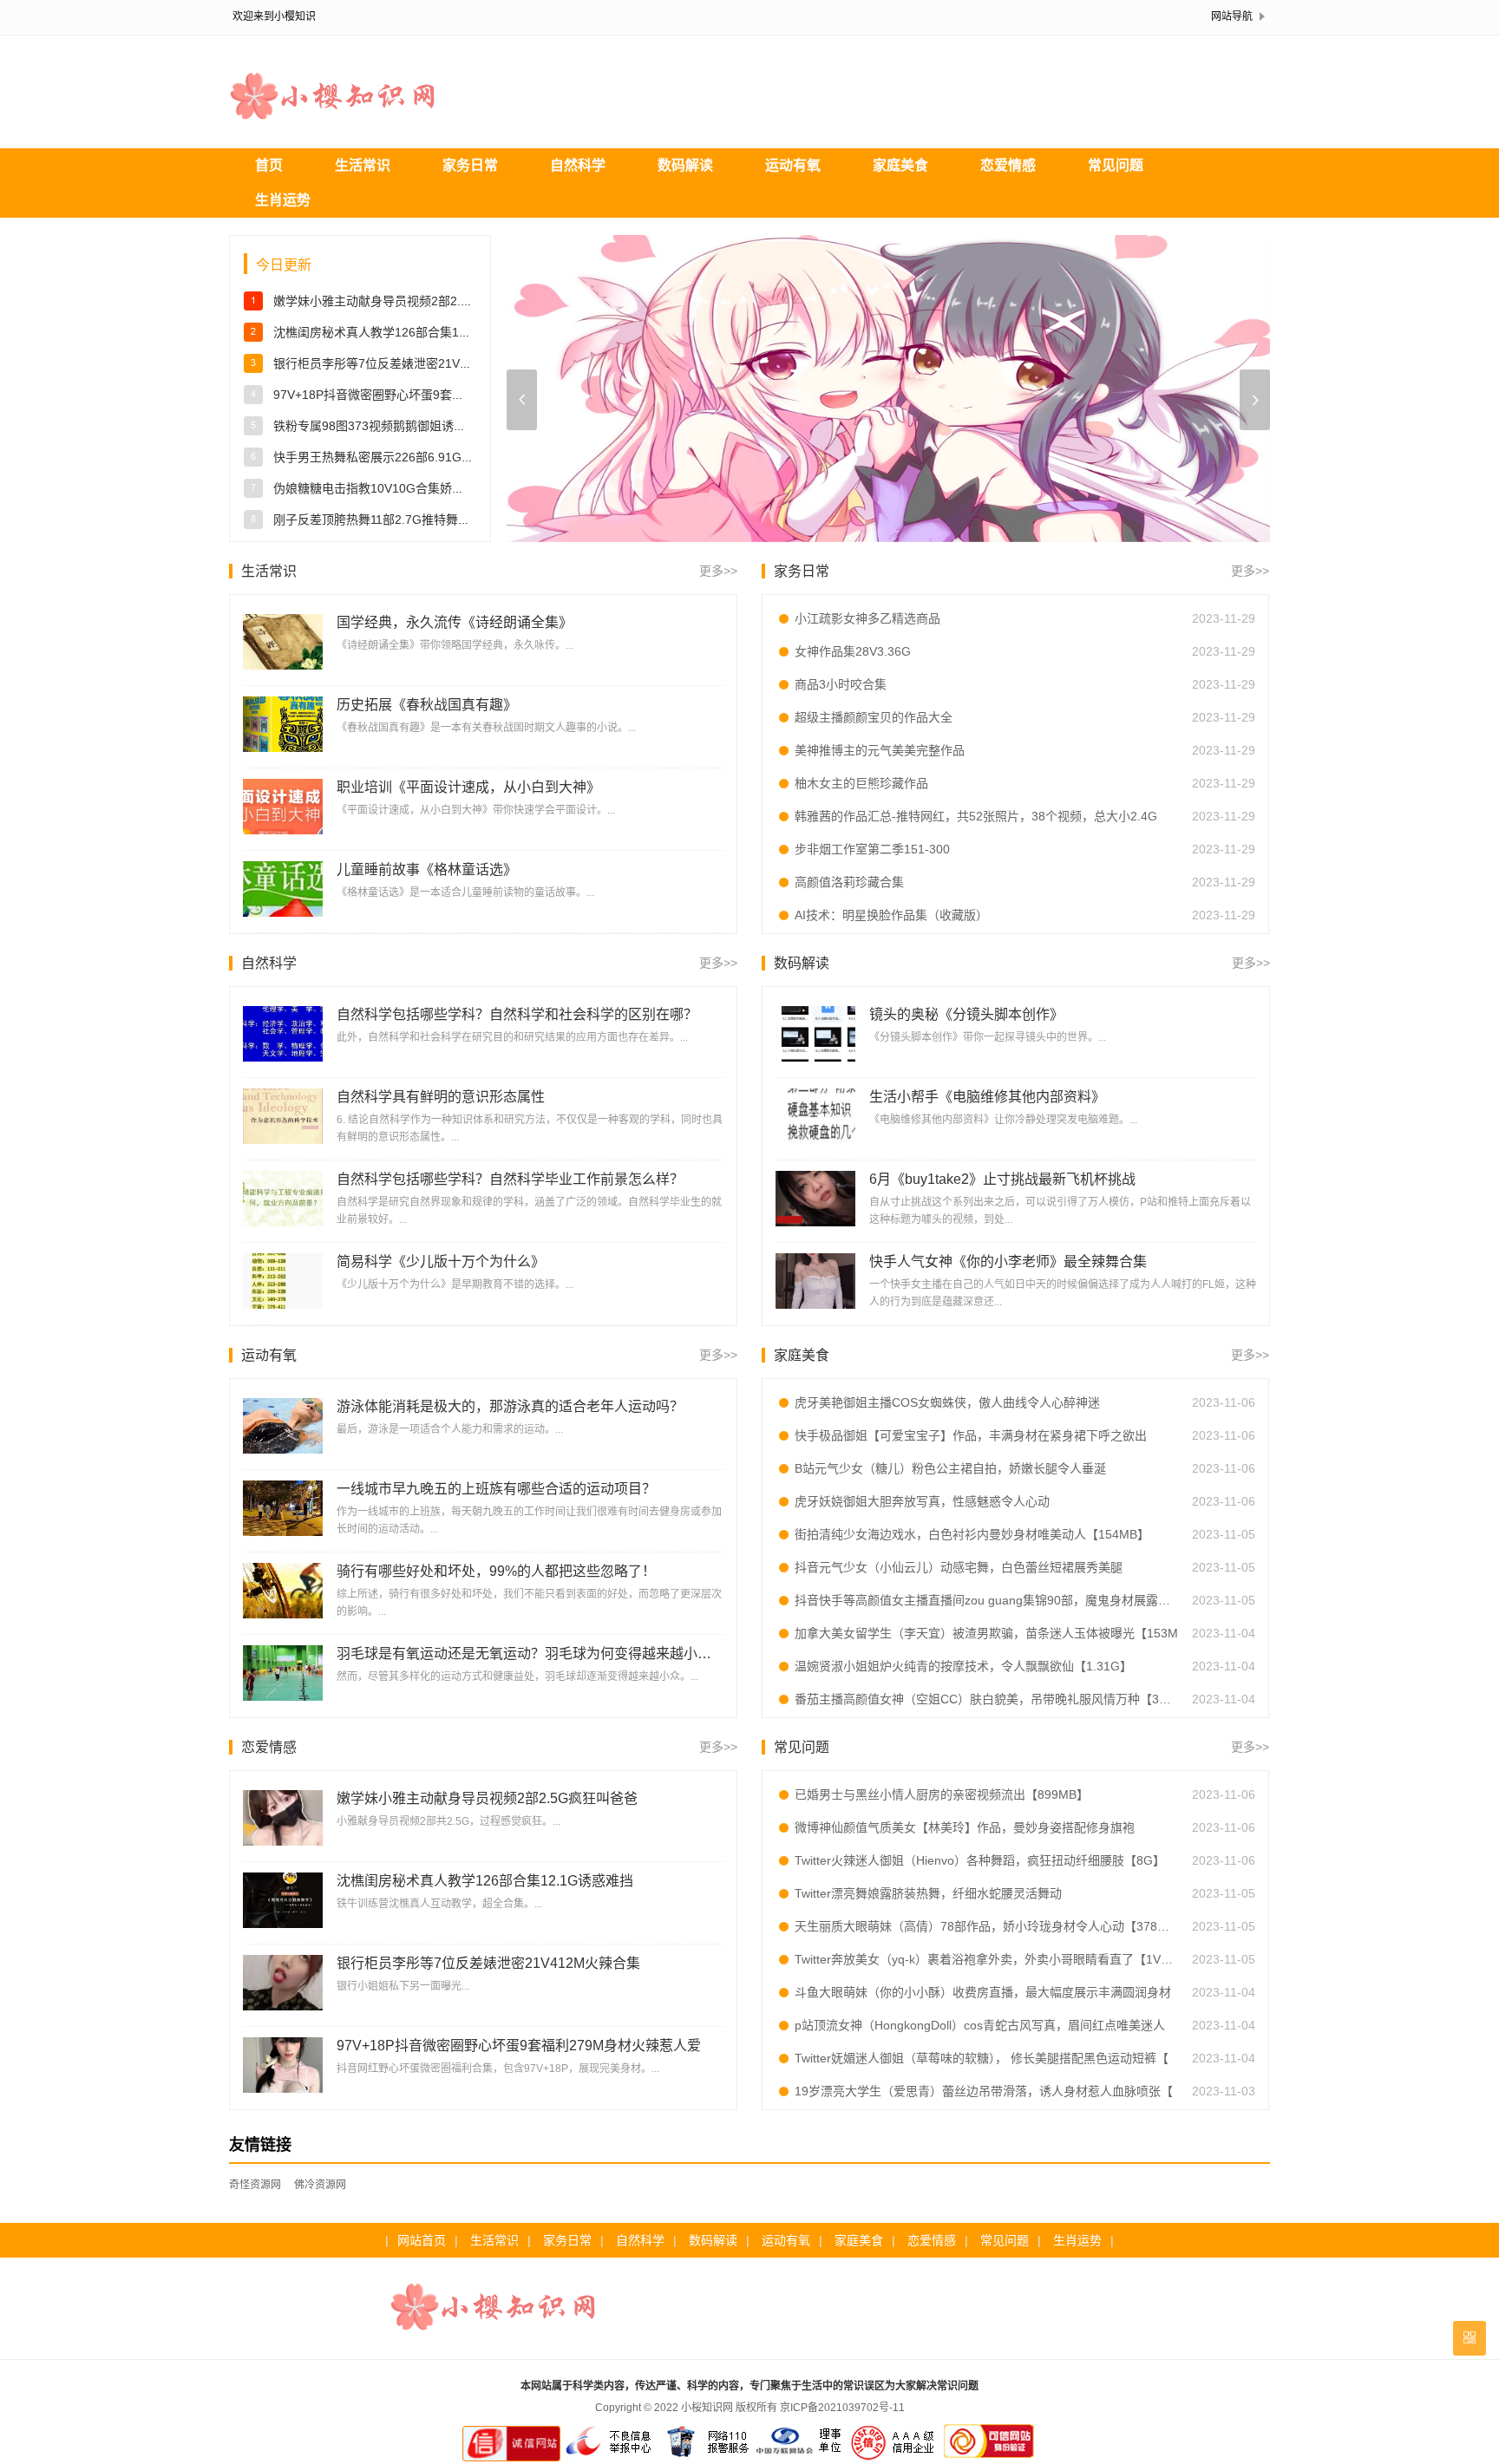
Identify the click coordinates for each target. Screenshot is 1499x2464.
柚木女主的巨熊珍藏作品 (861, 783)
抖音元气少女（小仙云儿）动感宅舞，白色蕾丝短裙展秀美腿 (959, 1567)
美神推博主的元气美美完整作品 (880, 750)
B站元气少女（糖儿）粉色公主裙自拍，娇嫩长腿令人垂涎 (950, 1468)
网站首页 (422, 2240)
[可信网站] (989, 2458)
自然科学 (578, 165)
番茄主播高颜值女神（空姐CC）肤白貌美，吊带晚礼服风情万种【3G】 (986, 1699)
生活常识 (363, 165)
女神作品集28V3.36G (853, 651)
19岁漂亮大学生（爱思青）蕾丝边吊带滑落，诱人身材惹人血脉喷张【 (984, 2091)
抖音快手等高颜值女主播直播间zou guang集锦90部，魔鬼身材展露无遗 (986, 1600)
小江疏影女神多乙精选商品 (867, 618)
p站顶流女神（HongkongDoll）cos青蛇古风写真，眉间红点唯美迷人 (980, 2025)
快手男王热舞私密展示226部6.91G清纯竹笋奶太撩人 (416, 457)
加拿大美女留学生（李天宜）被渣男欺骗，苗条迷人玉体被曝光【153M (986, 1633)
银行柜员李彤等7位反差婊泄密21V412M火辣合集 (406, 363)
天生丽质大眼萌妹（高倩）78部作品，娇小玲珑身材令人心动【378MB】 (986, 1926)
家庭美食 (900, 165)
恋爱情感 (1008, 165)
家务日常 (470, 165)
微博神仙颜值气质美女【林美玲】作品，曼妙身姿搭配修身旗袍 (965, 1827)
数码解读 (685, 165)
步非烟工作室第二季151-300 (872, 849)
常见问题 (1116, 165)
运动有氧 (793, 165)
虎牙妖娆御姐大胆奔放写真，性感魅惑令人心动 (922, 1501)
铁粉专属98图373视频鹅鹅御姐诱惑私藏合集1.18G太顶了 (429, 426)
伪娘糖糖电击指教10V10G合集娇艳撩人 (381, 488)
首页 (269, 165)
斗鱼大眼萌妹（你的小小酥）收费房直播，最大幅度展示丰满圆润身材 (983, 1992)
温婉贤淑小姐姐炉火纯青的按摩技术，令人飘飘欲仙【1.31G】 (963, 1666)
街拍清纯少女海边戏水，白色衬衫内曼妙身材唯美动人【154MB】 (972, 1534)
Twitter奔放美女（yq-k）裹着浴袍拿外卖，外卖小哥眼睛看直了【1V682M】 (986, 1959)
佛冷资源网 (320, 2185)
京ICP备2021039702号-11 (842, 2408)
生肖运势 (283, 200)
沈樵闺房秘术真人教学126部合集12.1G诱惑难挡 (404, 332)
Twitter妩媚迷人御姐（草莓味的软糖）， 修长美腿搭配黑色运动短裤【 (982, 2058)
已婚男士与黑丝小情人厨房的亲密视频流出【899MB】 (942, 1794)
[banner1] (888, 390)
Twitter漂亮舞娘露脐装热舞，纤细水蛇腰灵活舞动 (928, 1893)
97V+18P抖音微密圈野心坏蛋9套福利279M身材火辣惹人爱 (433, 395)
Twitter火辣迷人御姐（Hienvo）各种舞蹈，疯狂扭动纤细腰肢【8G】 (980, 1860)
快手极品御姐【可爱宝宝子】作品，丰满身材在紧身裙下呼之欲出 (971, 1435)
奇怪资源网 (255, 2185)
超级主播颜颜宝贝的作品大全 (874, 717)
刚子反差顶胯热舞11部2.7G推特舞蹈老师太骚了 (402, 520)
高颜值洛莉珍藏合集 (849, 882)
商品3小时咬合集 (841, 684)
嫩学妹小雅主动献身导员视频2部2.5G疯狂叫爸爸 (406, 301)
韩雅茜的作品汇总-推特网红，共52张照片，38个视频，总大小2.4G (976, 816)
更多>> (718, 571)
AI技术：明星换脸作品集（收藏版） (891, 915)
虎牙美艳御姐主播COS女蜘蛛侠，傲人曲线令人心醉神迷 (947, 1402)
